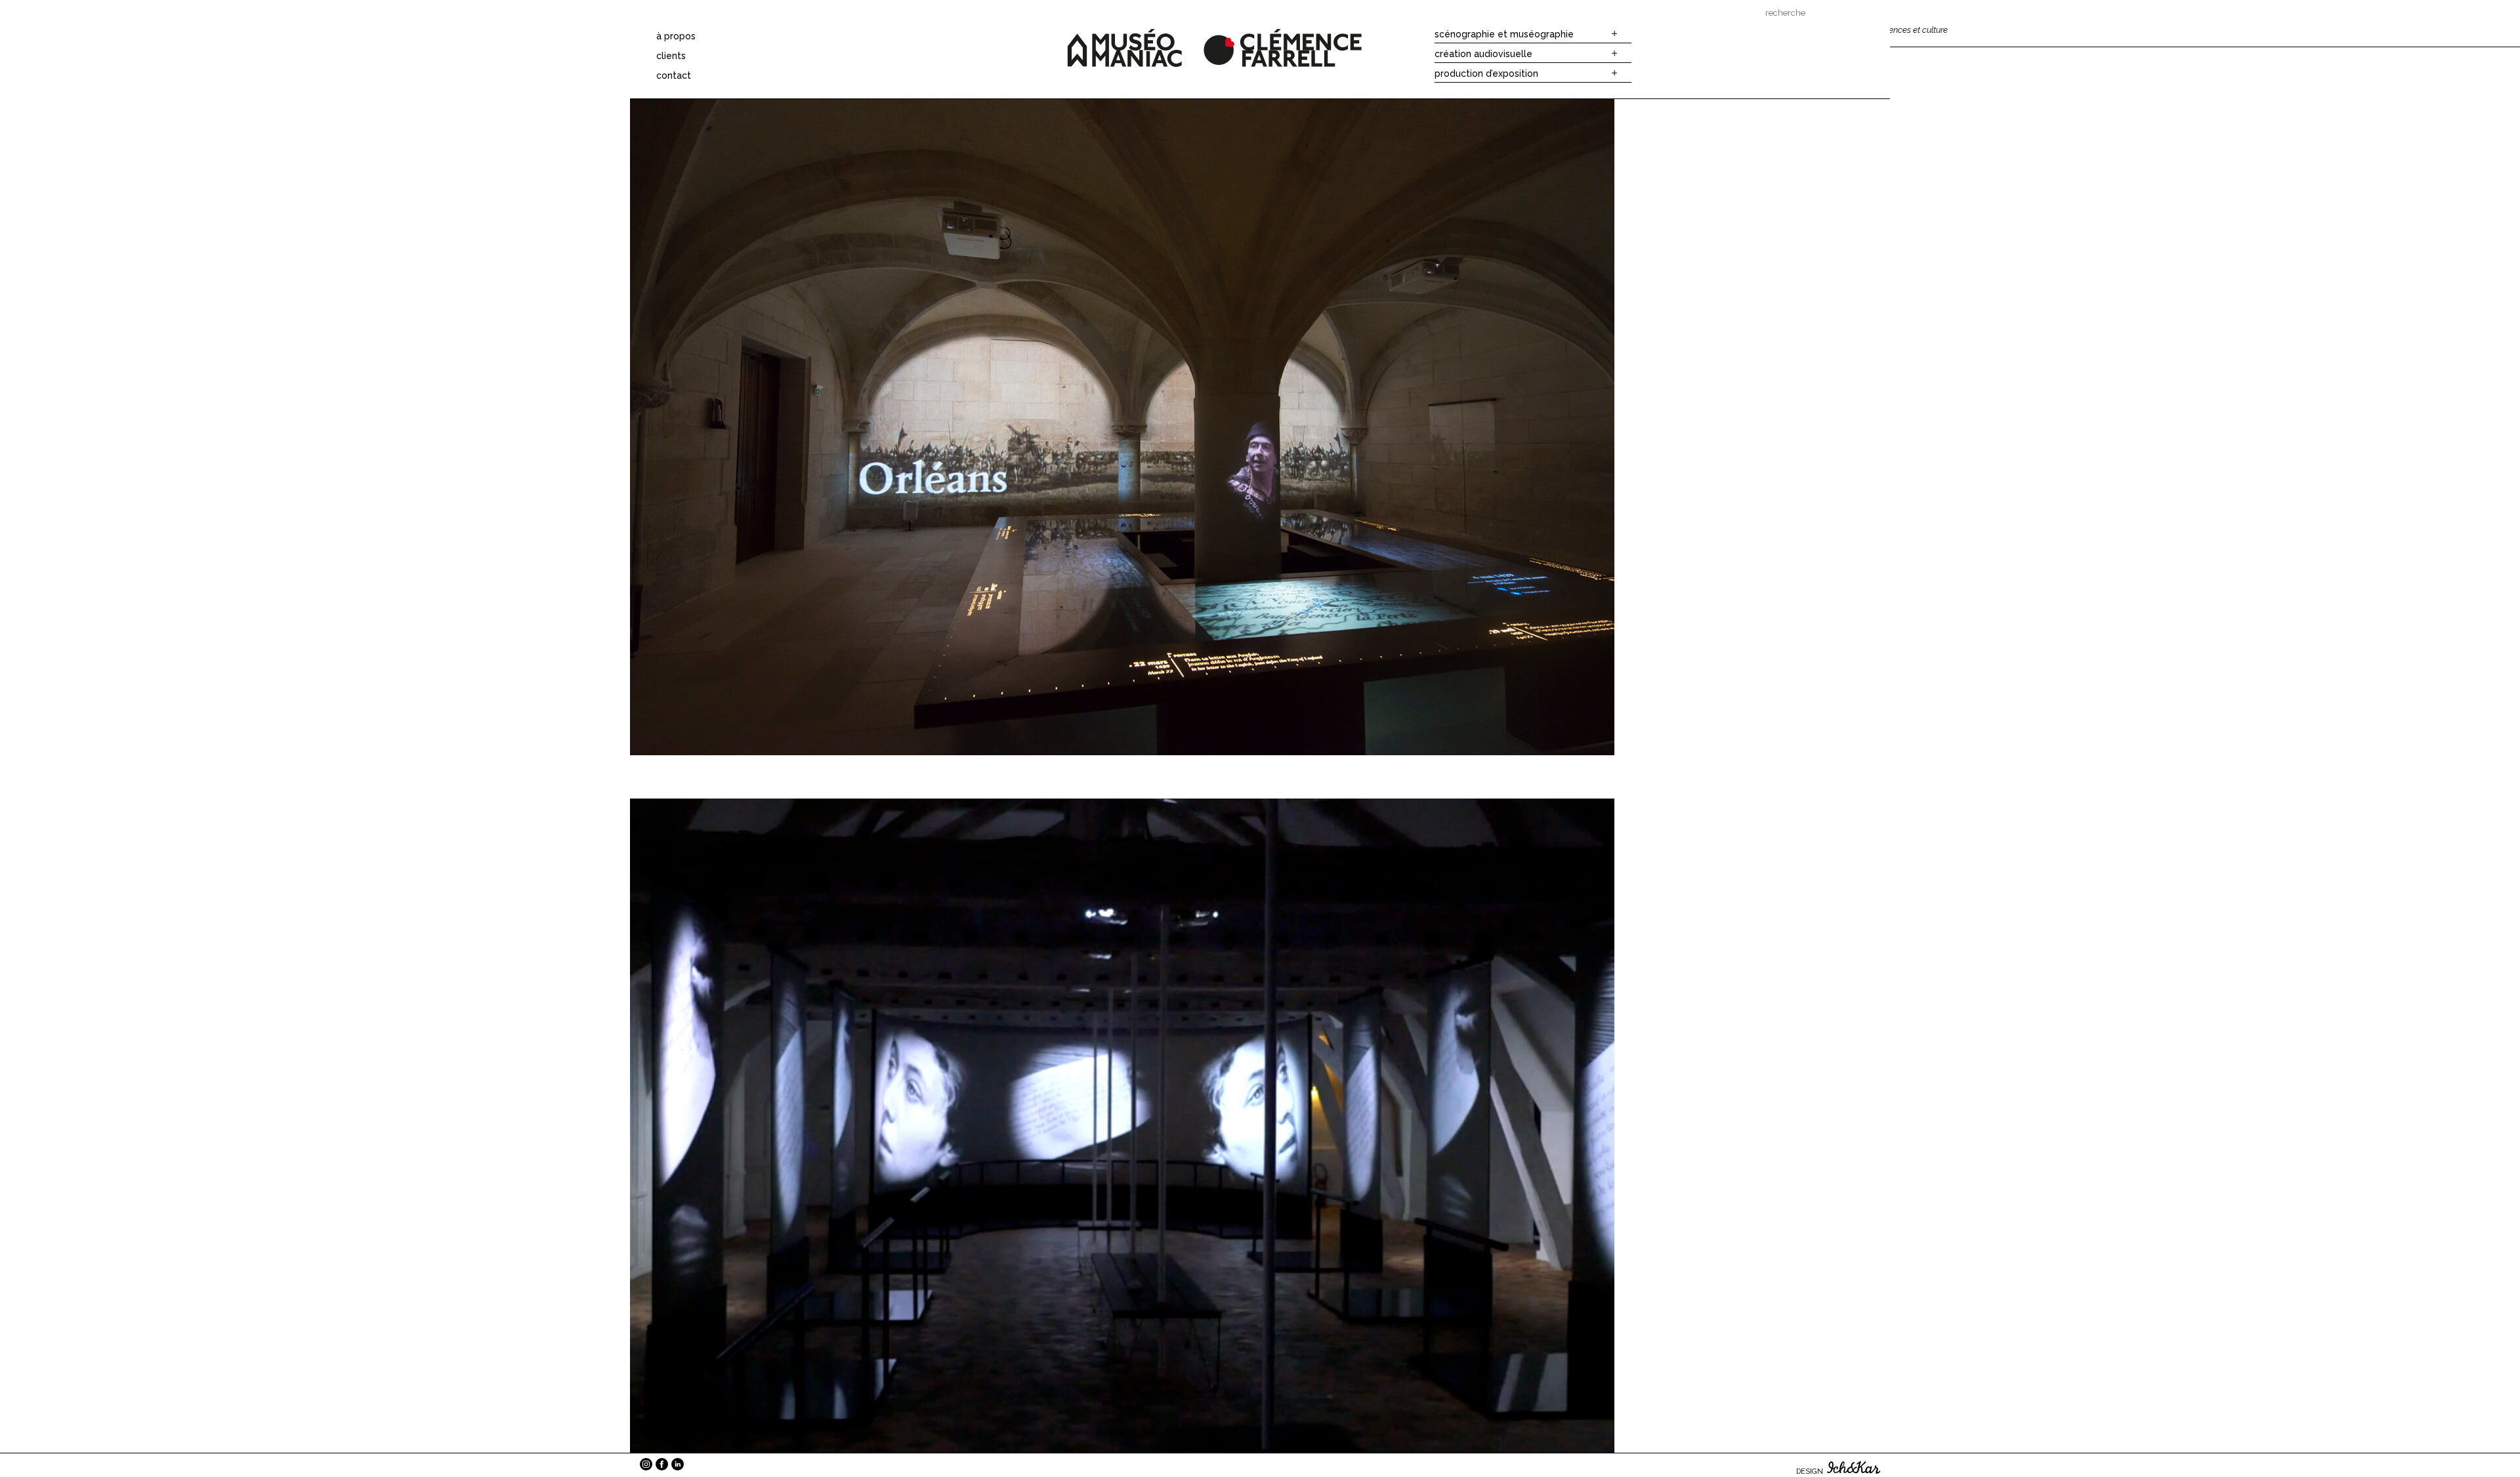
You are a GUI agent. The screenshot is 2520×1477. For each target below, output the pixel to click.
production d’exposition (1486, 73)
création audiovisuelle (1483, 54)
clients (671, 56)
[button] (1612, 34)
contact (674, 75)
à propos (676, 36)
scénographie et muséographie (1504, 34)
